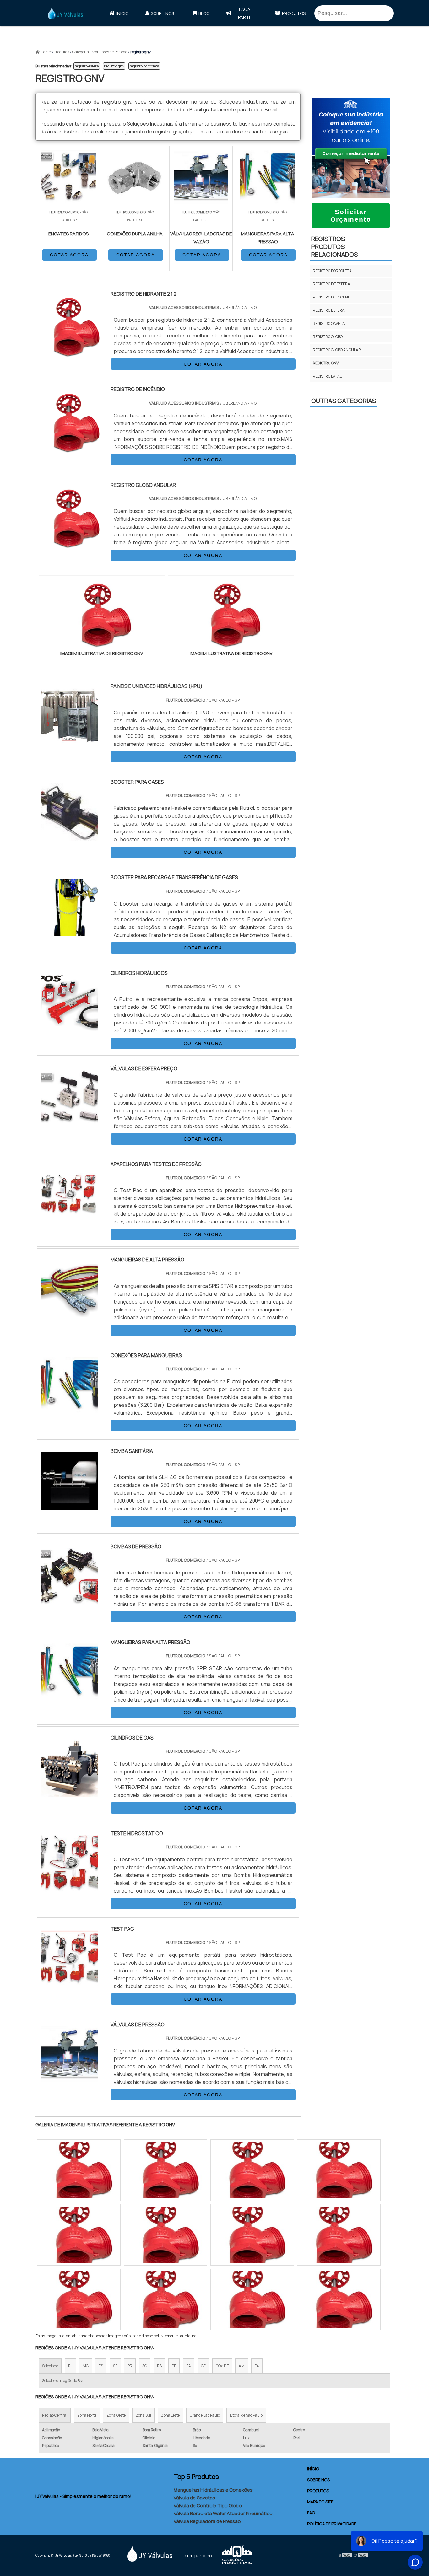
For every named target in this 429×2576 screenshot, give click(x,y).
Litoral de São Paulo (246, 2415)
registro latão (328, 376)
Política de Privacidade (332, 2524)
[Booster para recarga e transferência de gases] (69, 932)
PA (257, 2366)
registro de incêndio (334, 297)
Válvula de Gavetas (194, 2498)
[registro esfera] (252, 2235)
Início (122, 13)
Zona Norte (87, 2415)
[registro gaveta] (79, 2235)
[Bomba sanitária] (69, 1506)
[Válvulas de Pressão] (69, 2079)
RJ (70, 2366)
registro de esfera (331, 284)
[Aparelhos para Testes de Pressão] (69, 1219)
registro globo (328, 337)
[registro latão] (166, 2170)
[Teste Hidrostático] (69, 1888)
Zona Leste (170, 2415)
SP (115, 2366)
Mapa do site (320, 2502)
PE (174, 2366)
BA (189, 2366)
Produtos (294, 13)
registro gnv (114, 66)
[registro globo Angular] (79, 2170)
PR (130, 2366)
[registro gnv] (102, 615)
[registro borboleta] (339, 2170)
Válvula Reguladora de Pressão (207, 2521)
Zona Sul (143, 2415)
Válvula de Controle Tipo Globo (208, 2506)
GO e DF (222, 2366)
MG (86, 2366)
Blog (204, 13)
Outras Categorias (344, 401)
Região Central (55, 2415)
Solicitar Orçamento (351, 215)
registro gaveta (329, 323)
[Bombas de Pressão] (69, 1601)
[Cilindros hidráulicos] (69, 1028)
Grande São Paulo (205, 2415)
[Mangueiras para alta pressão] (69, 1697)
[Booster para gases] (69, 837)
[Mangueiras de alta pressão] (69, 1315)
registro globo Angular (337, 350)
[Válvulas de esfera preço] (69, 1123)
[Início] (65, 13)
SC (145, 2366)
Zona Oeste (116, 2415)
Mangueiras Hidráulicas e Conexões (213, 2490)
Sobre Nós (162, 13)
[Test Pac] (69, 1984)
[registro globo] (252, 2170)
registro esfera (87, 66)
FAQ (311, 2513)
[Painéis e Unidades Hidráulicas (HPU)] (69, 741)
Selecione (50, 2366)
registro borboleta (144, 66)
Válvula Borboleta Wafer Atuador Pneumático (223, 2513)
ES (101, 2366)
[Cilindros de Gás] (69, 1793)
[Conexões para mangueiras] (69, 1410)
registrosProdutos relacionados (334, 247)
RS (159, 2366)
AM (242, 2366)
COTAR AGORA (69, 255)
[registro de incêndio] (166, 2235)
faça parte (245, 13)
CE (203, 2366)
